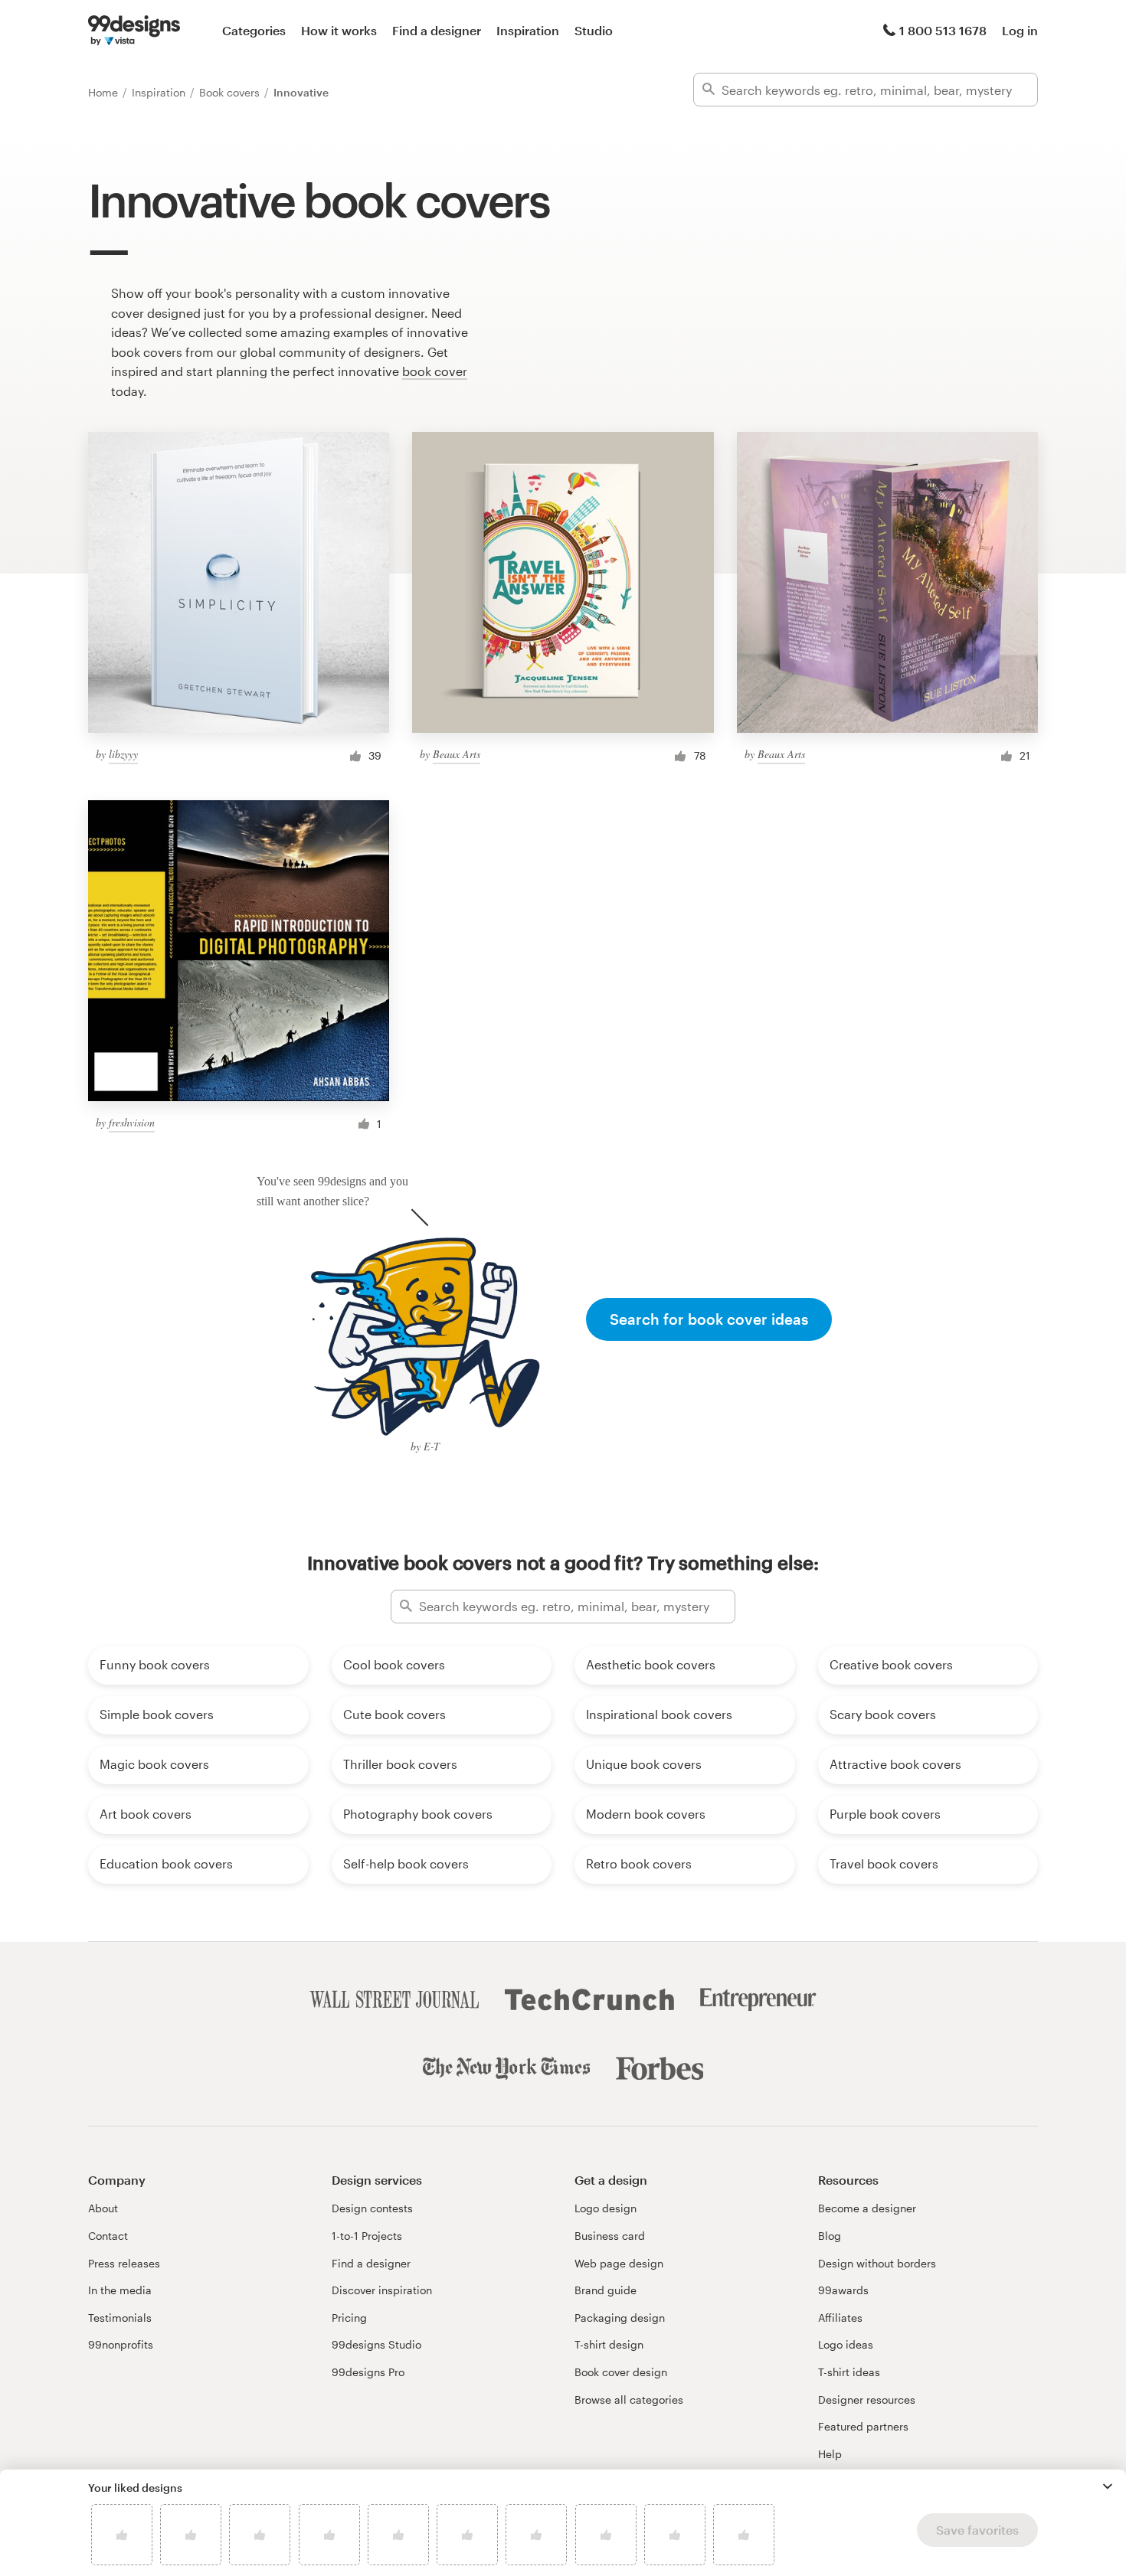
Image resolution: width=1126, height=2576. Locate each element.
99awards (843, 2290)
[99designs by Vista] (134, 31)
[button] (1108, 2486)
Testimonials (120, 2318)
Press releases (124, 2263)
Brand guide (606, 2290)
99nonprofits (121, 2344)
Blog (830, 2236)
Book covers (231, 92)
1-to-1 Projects (367, 2236)
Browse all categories (629, 2399)
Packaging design (620, 2318)
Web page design (619, 2263)
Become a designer (867, 2208)
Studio (594, 30)
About (103, 2208)
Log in (1020, 30)
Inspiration (528, 30)
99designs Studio (376, 2344)
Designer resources (867, 2399)
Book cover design (621, 2372)
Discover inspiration (382, 2290)
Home (105, 92)
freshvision (132, 1122)
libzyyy (123, 754)
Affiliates (840, 2318)
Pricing (349, 2318)
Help (830, 2454)
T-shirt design (609, 2344)
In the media (120, 2290)
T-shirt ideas (849, 2372)
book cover (435, 371)
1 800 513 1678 (943, 30)
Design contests (372, 2208)
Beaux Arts (457, 754)
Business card (610, 2236)
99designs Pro (368, 2372)
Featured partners (863, 2426)
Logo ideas (846, 2344)
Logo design (606, 2208)
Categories (254, 30)
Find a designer (437, 30)
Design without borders (877, 2263)
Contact (108, 2236)
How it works (339, 30)
